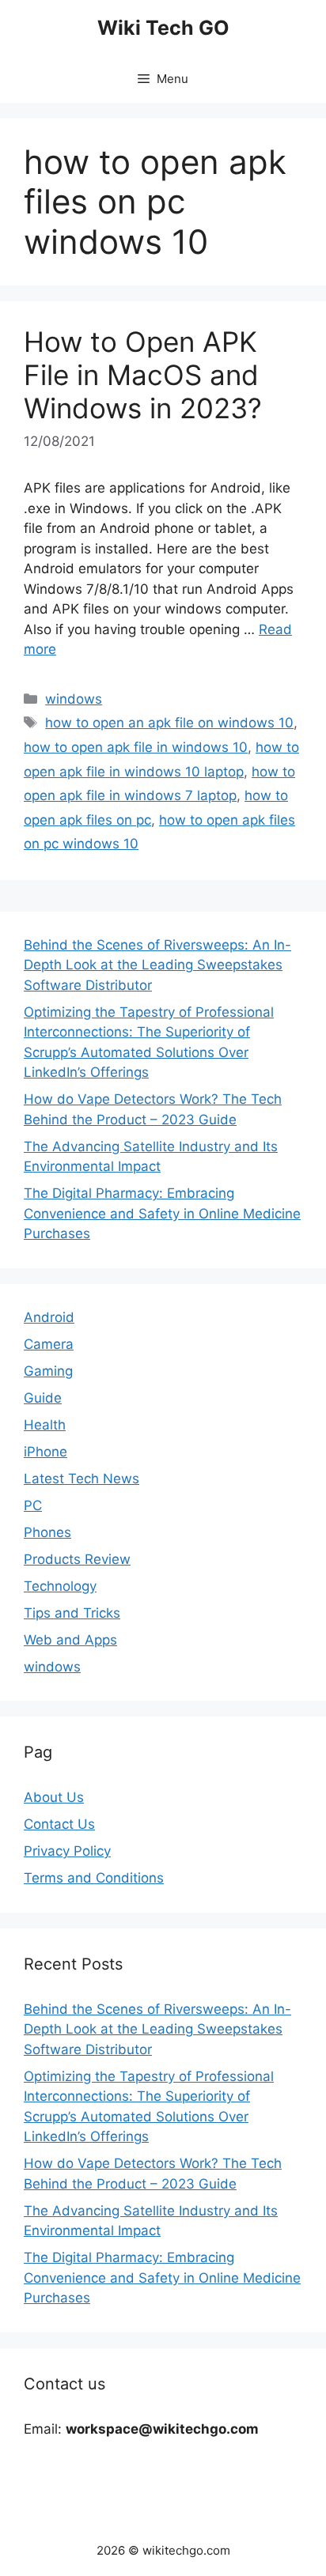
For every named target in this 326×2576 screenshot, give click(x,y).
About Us (54, 1797)
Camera (49, 1344)
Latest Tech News (81, 1479)
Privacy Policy (67, 1851)
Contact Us (59, 1824)
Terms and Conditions (94, 1878)
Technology (60, 1586)
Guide (43, 1398)
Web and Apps (70, 1640)
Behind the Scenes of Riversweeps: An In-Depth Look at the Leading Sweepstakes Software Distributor (157, 965)
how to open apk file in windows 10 (136, 747)
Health (45, 1425)
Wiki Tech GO (163, 28)
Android (49, 1317)
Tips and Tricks (72, 1613)
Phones (47, 1532)
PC (33, 1505)
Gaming (48, 1371)
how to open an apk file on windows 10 (169, 723)
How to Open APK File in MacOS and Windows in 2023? (143, 375)
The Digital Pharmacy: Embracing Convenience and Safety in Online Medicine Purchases (162, 1213)
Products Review (77, 1559)
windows (74, 699)
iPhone (45, 1452)
